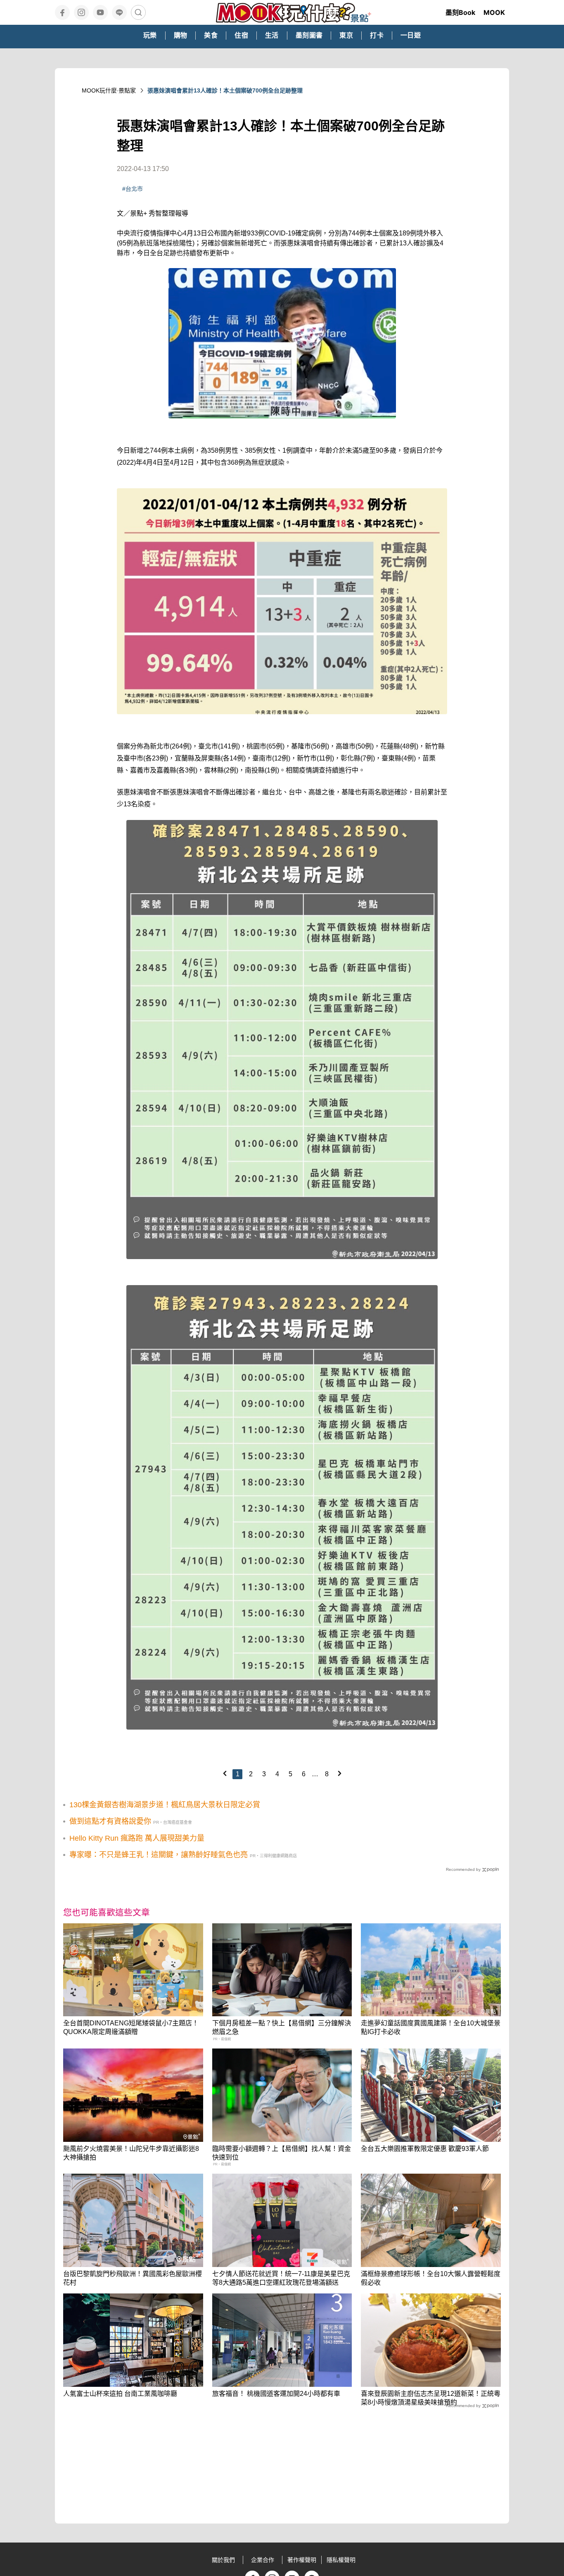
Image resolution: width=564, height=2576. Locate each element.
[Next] (339, 1773)
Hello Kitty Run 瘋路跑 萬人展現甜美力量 (137, 1838)
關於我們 (223, 2560)
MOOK (494, 12)
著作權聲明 (302, 2560)
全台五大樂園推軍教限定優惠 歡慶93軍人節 (425, 2149)
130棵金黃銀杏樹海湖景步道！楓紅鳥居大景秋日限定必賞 (165, 1805)
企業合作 (263, 2560)
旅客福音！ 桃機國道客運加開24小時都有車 (276, 2394)
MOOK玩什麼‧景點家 (109, 90)
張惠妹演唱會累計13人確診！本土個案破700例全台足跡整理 (225, 90)
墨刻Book (460, 12)
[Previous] (225, 1773)
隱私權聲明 (341, 2560)
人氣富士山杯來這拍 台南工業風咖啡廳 (120, 2394)
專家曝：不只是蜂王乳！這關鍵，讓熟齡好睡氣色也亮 (159, 1855)
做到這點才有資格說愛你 (110, 1821)
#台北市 (133, 189)
